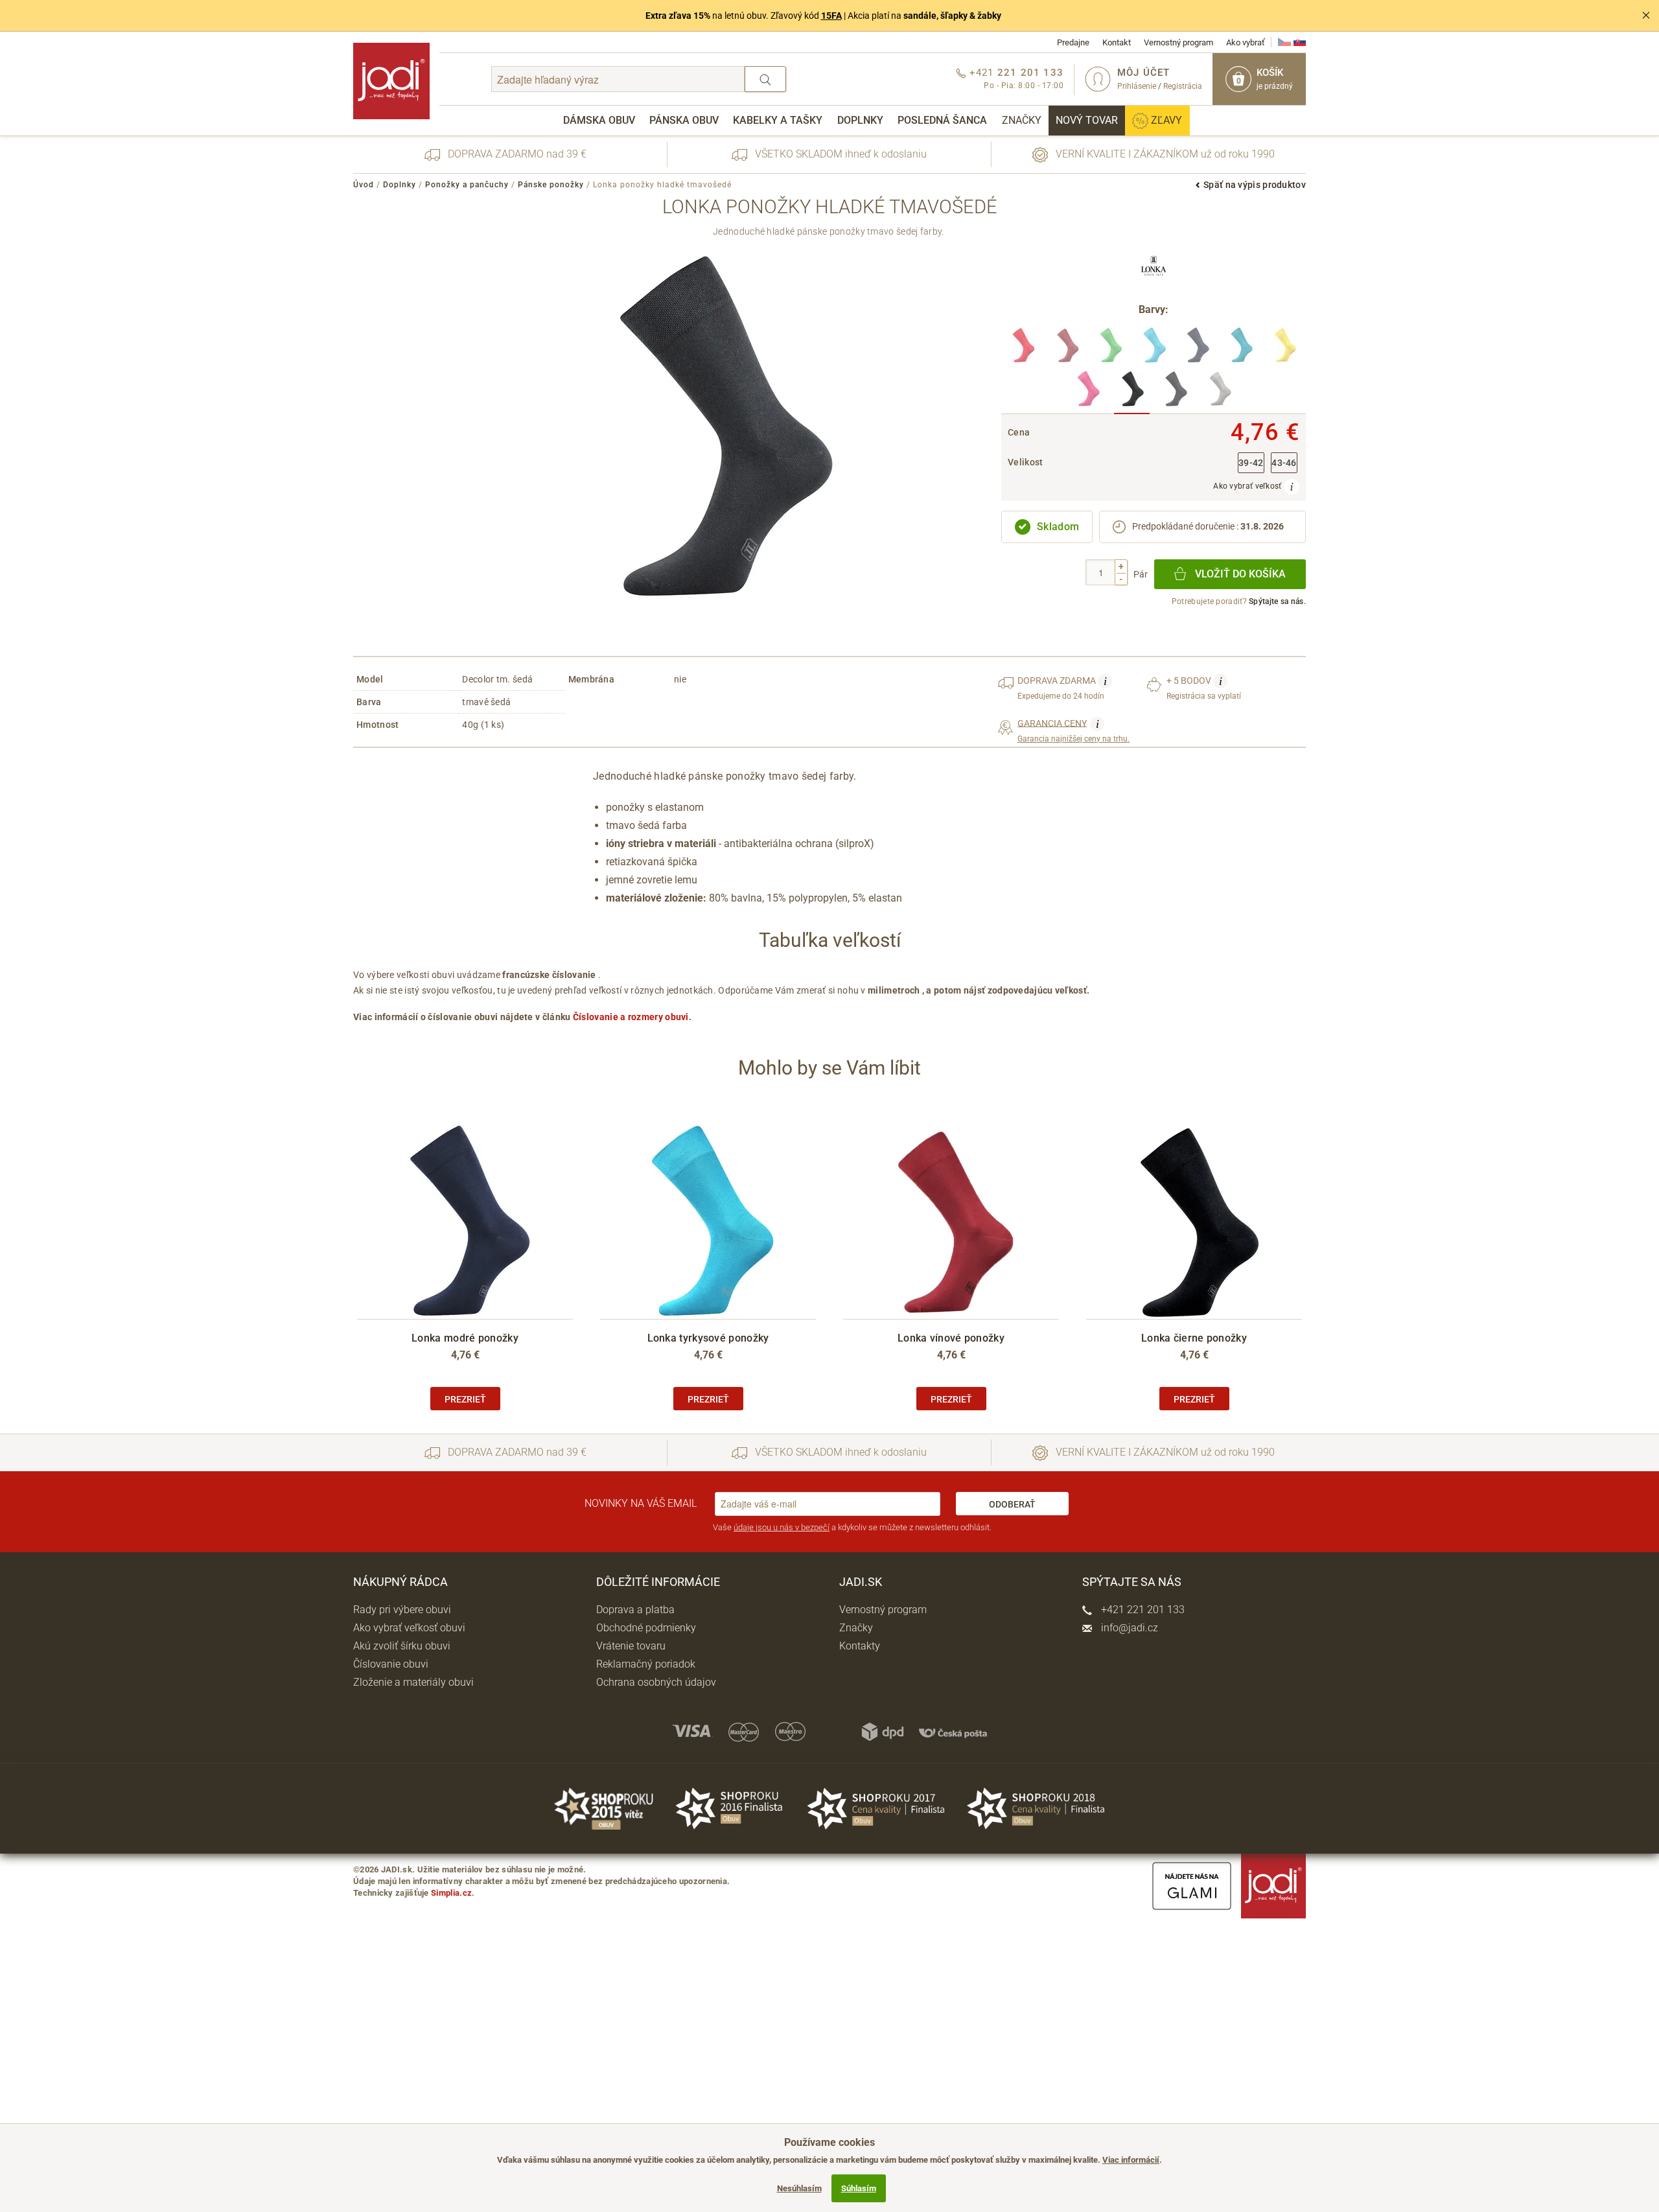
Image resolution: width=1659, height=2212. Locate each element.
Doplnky (860, 120)
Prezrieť (465, 1399)
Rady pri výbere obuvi (402, 1610)
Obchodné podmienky (646, 1628)
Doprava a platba (635, 1610)
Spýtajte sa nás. (1277, 601)
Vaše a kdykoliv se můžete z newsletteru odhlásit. (852, 1527)
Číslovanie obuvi (391, 1664)
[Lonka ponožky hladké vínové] (1067, 349)
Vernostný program (1178, 42)
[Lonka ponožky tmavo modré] (1197, 349)
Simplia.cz (451, 1893)
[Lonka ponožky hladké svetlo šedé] (1219, 392)
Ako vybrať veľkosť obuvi (409, 1628)
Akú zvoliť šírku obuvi (402, 1646)
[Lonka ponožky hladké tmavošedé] (1132, 392)
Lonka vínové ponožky (951, 1338)
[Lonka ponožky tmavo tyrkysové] (1241, 349)
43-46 (1284, 463)
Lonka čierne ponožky (1194, 1338)
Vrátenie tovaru (631, 1646)
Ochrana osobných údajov (656, 1682)
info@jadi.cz (1128, 1628)
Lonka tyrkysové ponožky (708, 1338)
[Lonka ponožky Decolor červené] (1024, 349)
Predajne (1073, 42)
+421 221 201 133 (1142, 1610)
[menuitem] (599, 121)
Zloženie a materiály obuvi (413, 1682)
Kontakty (860, 1646)
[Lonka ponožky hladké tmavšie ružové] (1088, 392)
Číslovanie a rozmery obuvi (631, 1017)
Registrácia (1183, 86)
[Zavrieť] (1646, 16)
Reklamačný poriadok (646, 1664)
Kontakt (1117, 42)
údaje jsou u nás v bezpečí (782, 1527)
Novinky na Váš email (641, 1503)
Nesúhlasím (799, 2188)
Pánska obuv (684, 120)
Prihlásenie (1137, 86)
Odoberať (1012, 1504)
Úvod (364, 185)
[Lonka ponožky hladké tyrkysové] (1154, 349)
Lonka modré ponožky (465, 1338)
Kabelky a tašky (778, 120)
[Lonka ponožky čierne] (1175, 392)
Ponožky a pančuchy (467, 185)
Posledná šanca (942, 120)
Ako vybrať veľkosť (1248, 486)
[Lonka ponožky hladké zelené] (1110, 349)
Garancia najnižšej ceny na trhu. (1073, 730)
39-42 (1251, 463)
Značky (1022, 120)
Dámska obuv (599, 120)
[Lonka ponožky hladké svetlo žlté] (1284, 349)
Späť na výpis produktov (1255, 185)
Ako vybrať (1246, 42)
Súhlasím (859, 2188)
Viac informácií (1131, 2160)
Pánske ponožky (551, 185)
